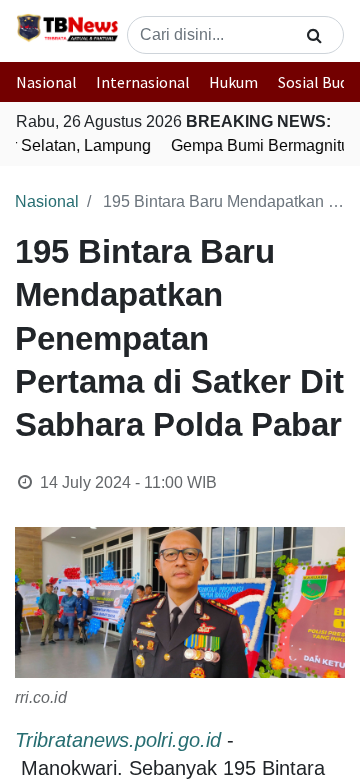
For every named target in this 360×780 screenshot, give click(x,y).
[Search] (314, 35)
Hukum (233, 82)
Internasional (143, 82)
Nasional (46, 82)
